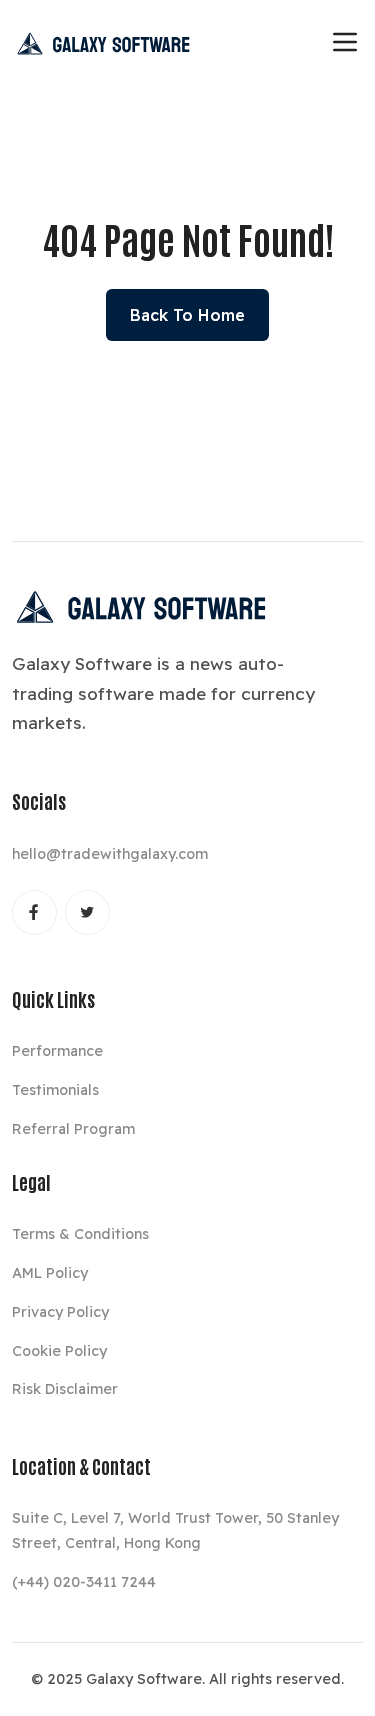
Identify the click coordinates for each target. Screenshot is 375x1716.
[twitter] (87, 912)
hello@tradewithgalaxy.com (110, 854)
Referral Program (73, 1129)
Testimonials (55, 1090)
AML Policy (50, 1273)
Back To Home (187, 315)
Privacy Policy (60, 1312)
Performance (57, 1051)
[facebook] (34, 912)
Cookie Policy (59, 1351)
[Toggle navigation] (345, 42)
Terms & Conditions (80, 1234)
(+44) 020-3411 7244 (84, 1582)
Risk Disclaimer (65, 1389)
